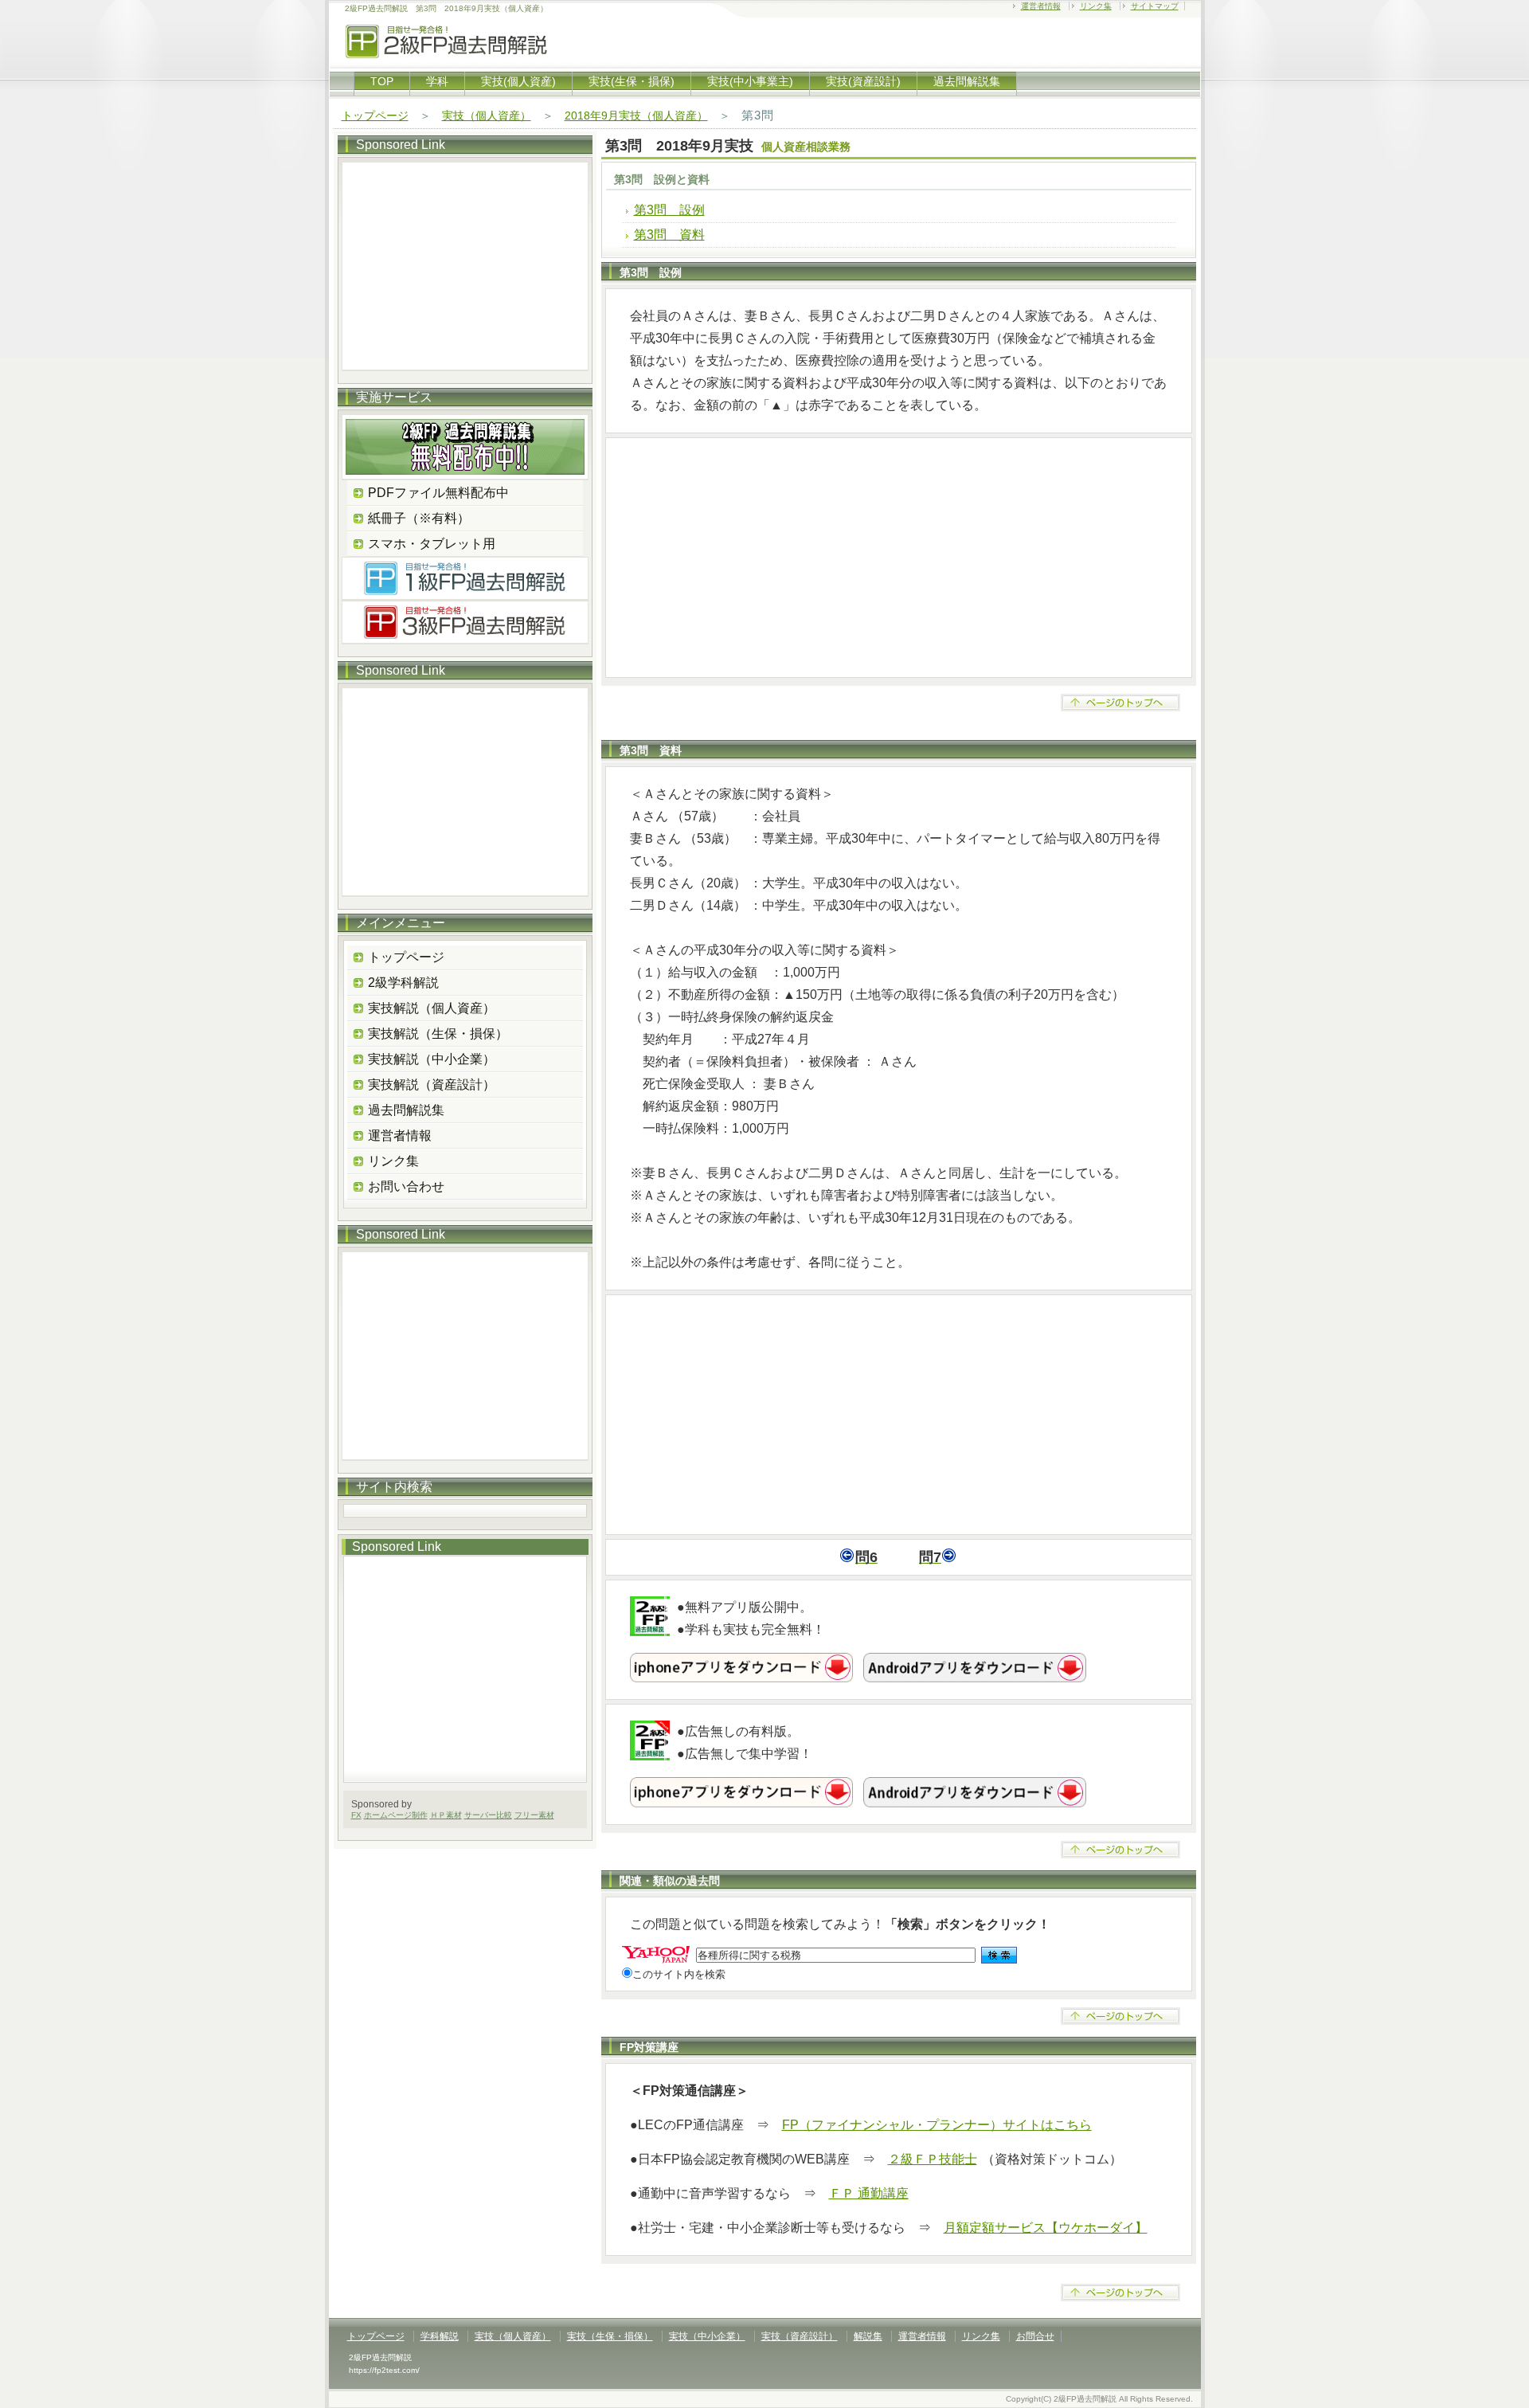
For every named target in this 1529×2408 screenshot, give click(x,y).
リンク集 (1096, 6)
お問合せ (1035, 2336)
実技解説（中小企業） (432, 1059)
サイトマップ (1155, 6)
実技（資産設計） (800, 2336)
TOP (382, 81)
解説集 (868, 2336)
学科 (437, 81)
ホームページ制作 (396, 1815)
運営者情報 (1041, 6)
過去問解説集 (967, 81)
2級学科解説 (403, 983)
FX (356, 1815)
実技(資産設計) (863, 81)
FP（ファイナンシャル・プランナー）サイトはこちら (937, 2125)
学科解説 (440, 2336)
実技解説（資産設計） (432, 1085)
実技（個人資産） (487, 116)
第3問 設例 (669, 210)
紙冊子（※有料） (419, 518)
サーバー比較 (488, 1815)
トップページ (375, 116)
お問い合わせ (406, 1186)
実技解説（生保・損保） (438, 1034)
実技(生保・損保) (632, 81)
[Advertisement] (899, 558)
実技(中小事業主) (750, 81)
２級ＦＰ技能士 (933, 2159)
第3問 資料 (669, 235)
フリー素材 (534, 1815)
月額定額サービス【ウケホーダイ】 (1046, 2228)
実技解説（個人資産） (432, 1008)
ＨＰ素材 (446, 1815)
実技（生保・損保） (610, 2336)
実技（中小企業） (707, 2336)
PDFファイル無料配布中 (438, 493)
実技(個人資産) (518, 81)
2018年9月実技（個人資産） (636, 116)
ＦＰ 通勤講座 (869, 2193)
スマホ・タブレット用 (432, 544)
